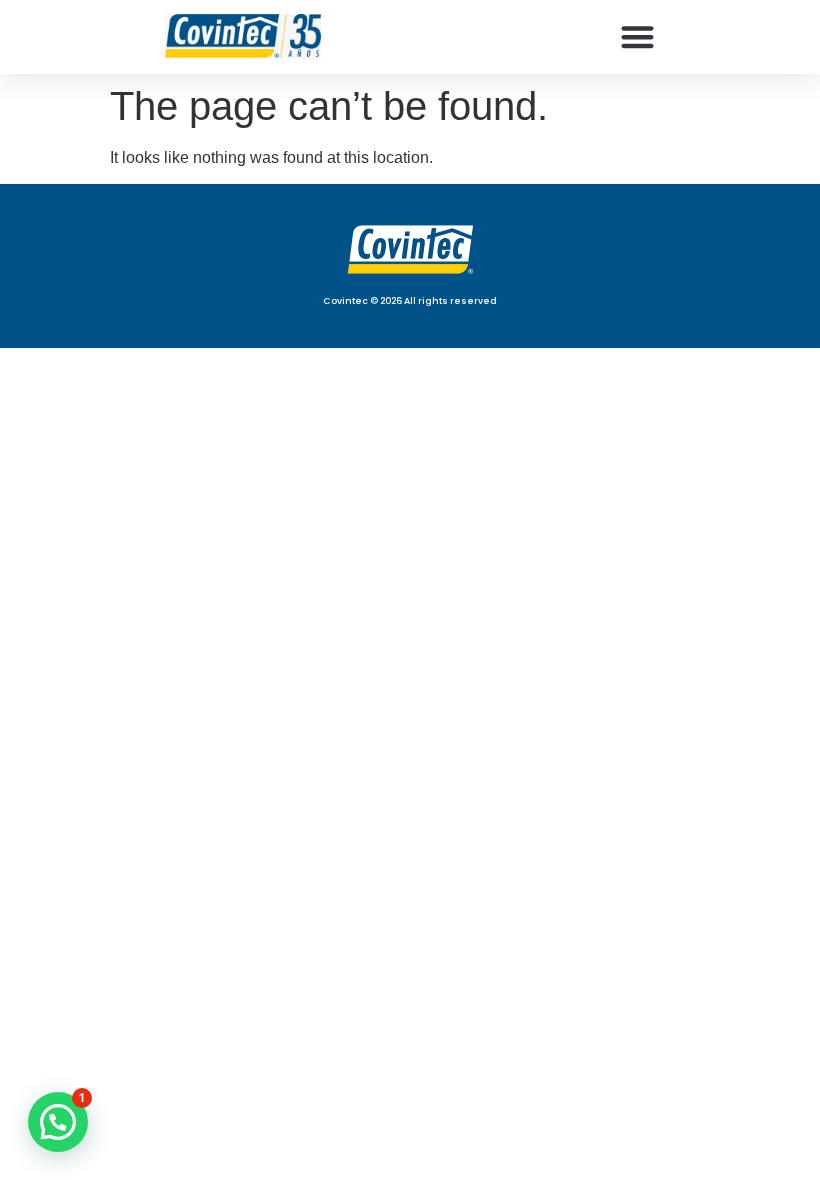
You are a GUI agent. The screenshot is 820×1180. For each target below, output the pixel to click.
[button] (638, 36)
